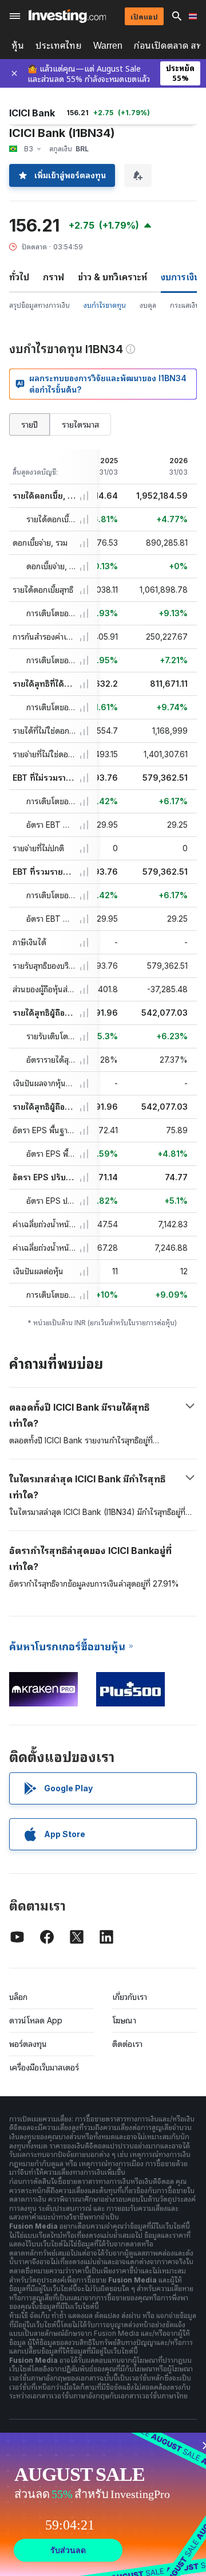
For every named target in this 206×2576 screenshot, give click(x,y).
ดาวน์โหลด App (36, 2020)
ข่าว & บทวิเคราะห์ (112, 277)
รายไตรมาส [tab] (80, 424)
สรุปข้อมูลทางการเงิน (39, 305)
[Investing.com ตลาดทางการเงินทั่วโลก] (67, 16)
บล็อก (18, 1997)
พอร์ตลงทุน (28, 2044)
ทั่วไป (19, 277)
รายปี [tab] (29, 424)
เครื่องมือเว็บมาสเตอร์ (44, 2067)
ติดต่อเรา (127, 2044)
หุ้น (18, 46)
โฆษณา (124, 2020)
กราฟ (54, 277)
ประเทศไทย (59, 46)
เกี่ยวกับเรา (130, 1997)
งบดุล (148, 305)
